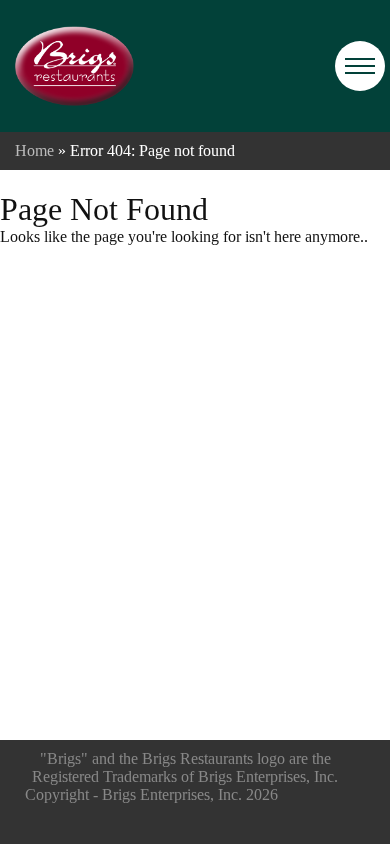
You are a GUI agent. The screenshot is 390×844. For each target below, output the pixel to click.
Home (34, 150)
